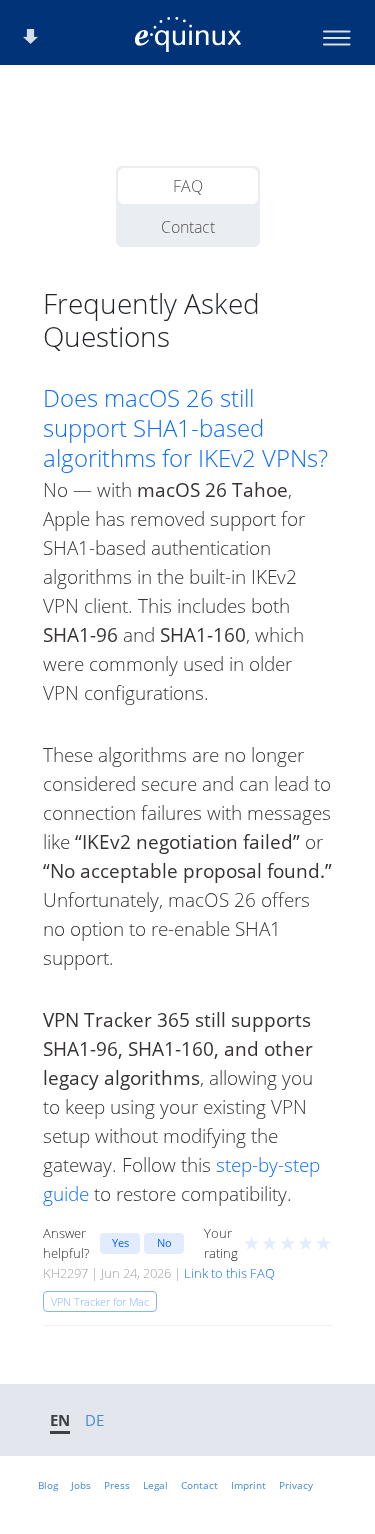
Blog (48, 1485)
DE (94, 1420)
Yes (120, 1242)
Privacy (296, 1485)
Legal (155, 1485)
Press (117, 1485)
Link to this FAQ (229, 1273)
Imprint (248, 1485)
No (164, 1242)
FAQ (188, 186)
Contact (188, 227)
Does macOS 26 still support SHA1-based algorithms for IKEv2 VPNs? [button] (185, 428)
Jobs (81, 1485)
